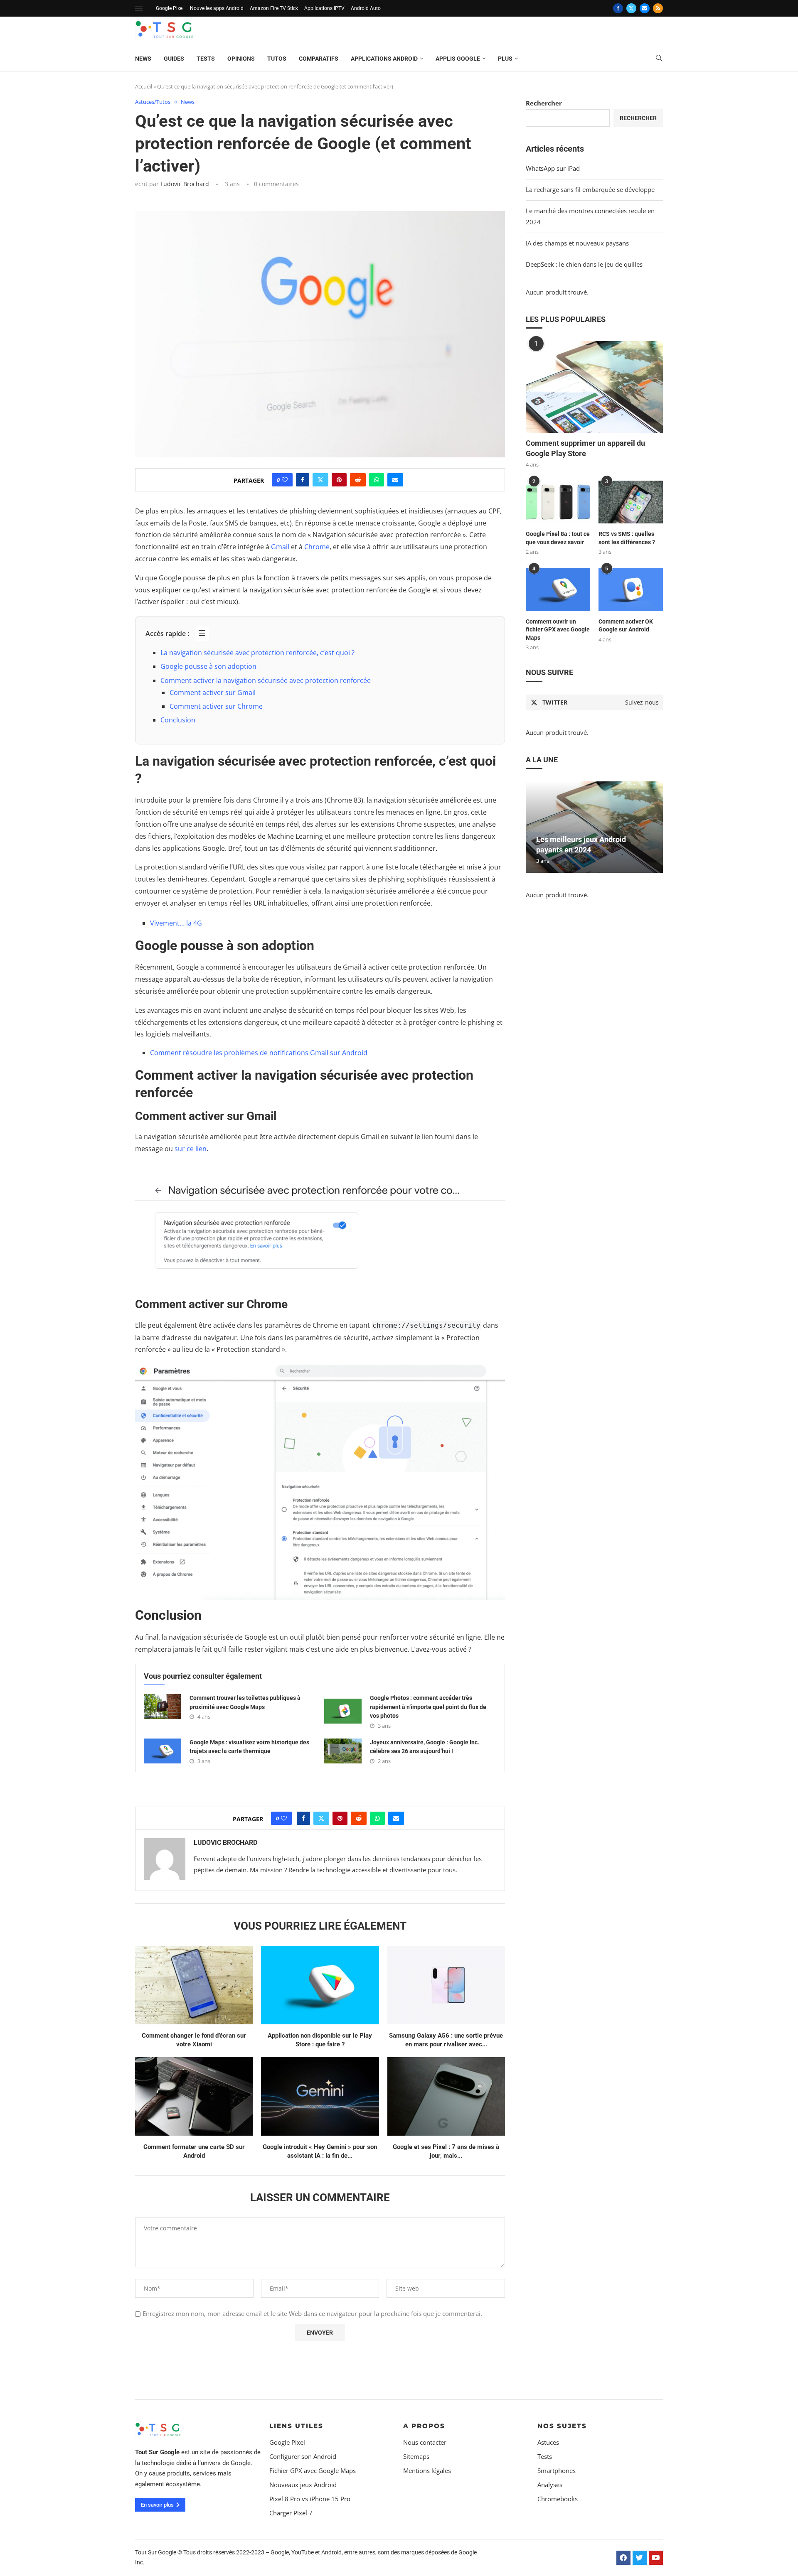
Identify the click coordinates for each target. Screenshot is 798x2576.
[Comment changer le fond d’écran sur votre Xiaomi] (194, 1985)
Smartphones (557, 2471)
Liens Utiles (296, 2426)
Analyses (550, 2485)
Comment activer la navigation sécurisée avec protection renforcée (266, 680)
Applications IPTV (324, 8)
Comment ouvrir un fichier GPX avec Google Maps (558, 630)
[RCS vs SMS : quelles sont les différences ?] (631, 502)
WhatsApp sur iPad (553, 168)
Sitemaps (416, 2457)
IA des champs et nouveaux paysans (577, 243)
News (143, 59)
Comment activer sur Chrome (216, 706)
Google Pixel (170, 8)
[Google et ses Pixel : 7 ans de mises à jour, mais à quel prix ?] (446, 2096)
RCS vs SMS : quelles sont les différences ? (627, 538)
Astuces (548, 2442)
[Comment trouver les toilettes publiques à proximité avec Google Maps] (163, 1707)
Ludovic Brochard (185, 184)
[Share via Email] (395, 480)
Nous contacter (425, 2442)
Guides (174, 59)
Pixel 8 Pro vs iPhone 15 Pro (310, 2499)
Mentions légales (427, 2471)
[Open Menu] (139, 8)
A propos (424, 2426)
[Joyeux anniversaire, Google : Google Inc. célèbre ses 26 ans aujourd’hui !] (343, 1751)
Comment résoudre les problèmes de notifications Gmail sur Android (259, 1053)
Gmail (280, 547)
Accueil (144, 86)
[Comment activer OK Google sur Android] (631, 589)
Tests (206, 59)
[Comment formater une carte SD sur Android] (194, 2096)
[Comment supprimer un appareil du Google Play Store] (594, 387)
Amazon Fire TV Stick (274, 8)
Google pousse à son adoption (208, 666)
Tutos (277, 59)
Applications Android (384, 59)
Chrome (317, 547)
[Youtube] (656, 2558)
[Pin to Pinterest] (339, 480)
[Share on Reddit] (358, 480)
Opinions (241, 59)
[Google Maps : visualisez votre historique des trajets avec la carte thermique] (163, 1751)
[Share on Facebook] (303, 480)
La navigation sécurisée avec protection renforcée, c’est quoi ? (257, 653)
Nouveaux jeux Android (303, 2485)
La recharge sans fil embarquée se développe (590, 189)
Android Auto (366, 8)
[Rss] (658, 8)
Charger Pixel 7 (291, 2513)
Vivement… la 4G (176, 923)
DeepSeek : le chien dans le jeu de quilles (584, 264)
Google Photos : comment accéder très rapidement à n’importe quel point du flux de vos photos (428, 1707)
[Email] (645, 8)
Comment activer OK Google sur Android (626, 626)
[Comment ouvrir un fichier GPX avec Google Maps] (558, 589)
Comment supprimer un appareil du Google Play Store (585, 448)
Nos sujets (562, 2426)
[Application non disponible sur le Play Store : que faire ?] (320, 1985)
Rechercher (544, 103)
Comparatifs (319, 59)
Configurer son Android (303, 2457)
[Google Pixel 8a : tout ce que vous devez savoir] (558, 502)
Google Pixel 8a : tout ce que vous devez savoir (558, 538)
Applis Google (458, 59)
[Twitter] (631, 8)
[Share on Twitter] (320, 480)
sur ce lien (190, 1149)
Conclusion (178, 720)
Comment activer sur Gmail (213, 692)
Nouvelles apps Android (217, 8)
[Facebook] (618, 8)
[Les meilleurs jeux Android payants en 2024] (594, 827)
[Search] (659, 59)
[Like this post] (285, 480)
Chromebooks (558, 2499)
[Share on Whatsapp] (377, 480)
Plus (505, 59)
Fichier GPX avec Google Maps (313, 2471)
